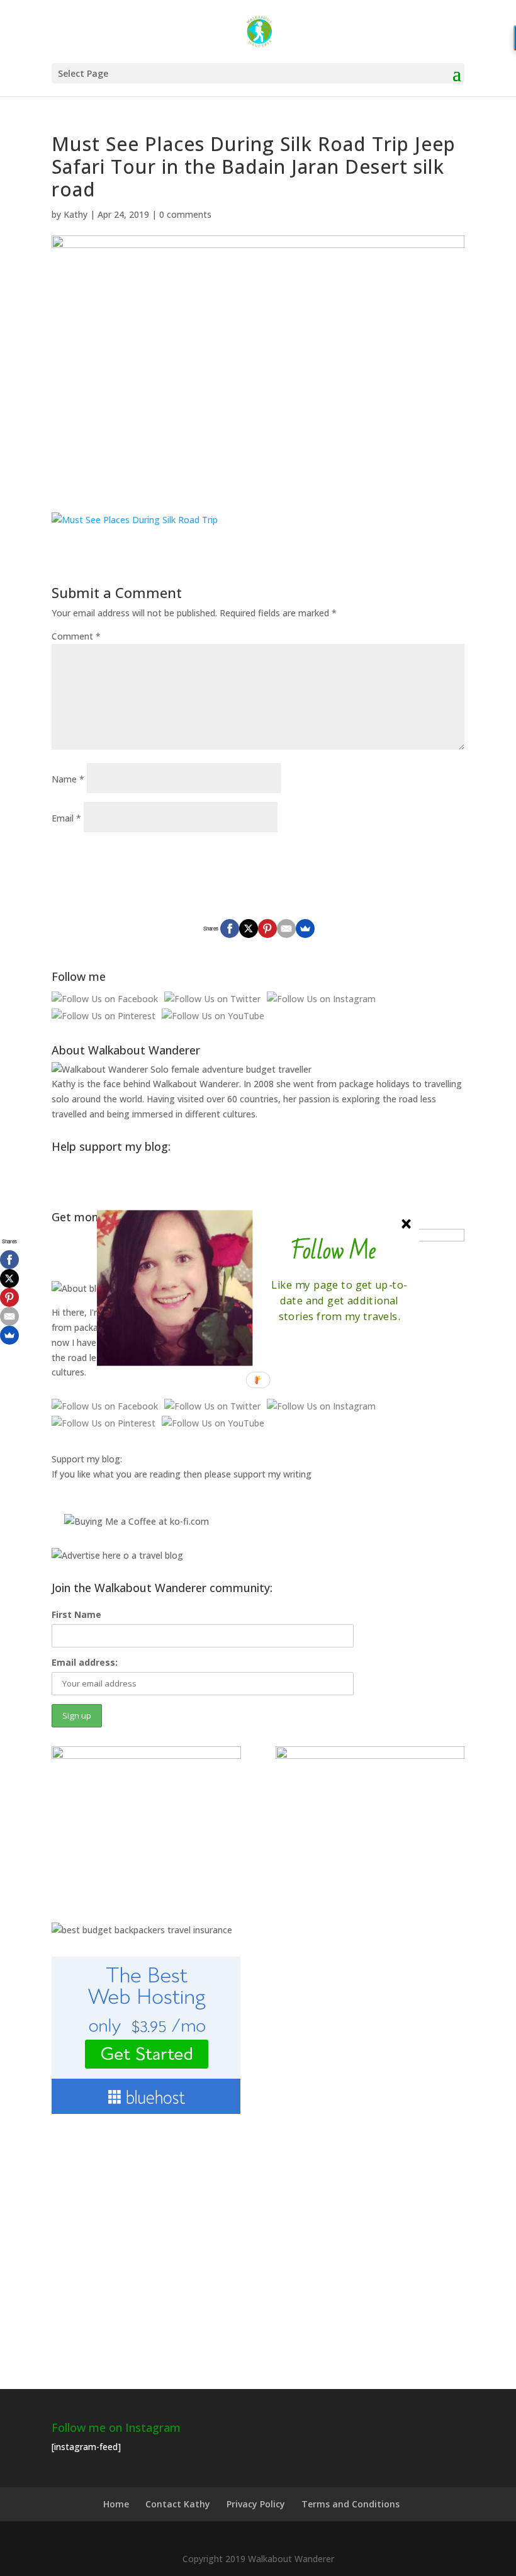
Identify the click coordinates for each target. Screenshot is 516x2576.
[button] (334, 1251)
